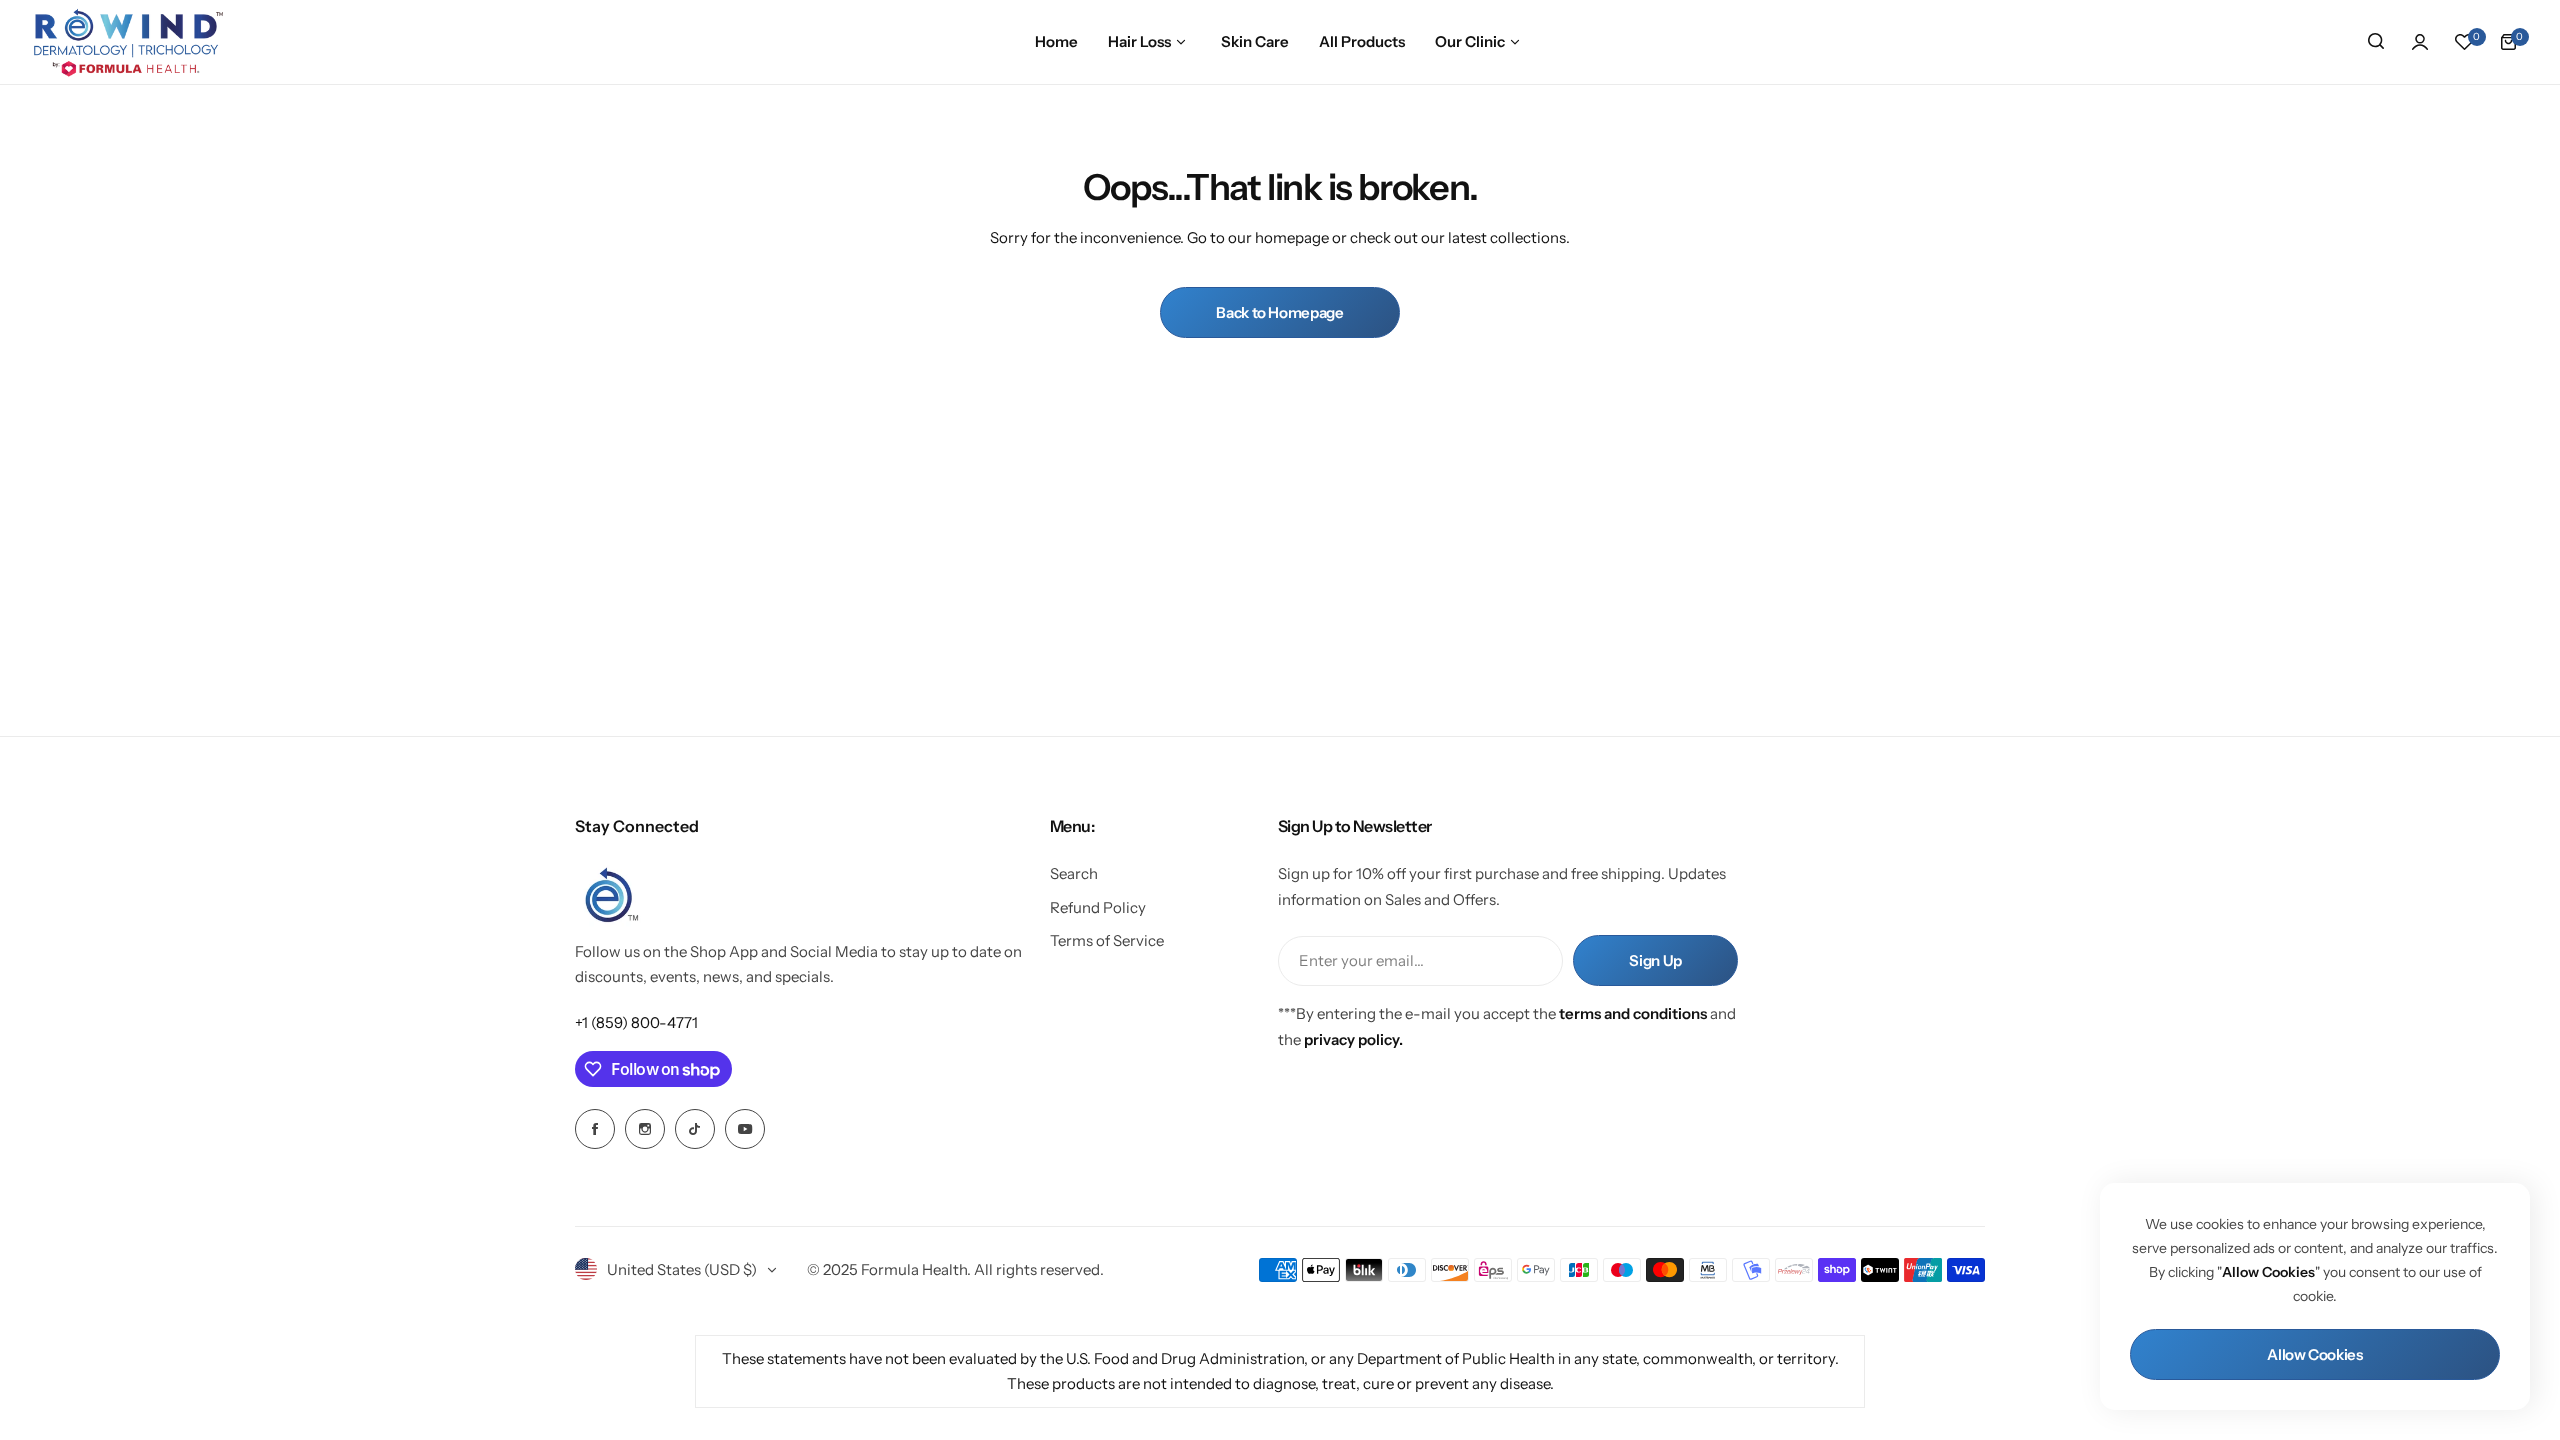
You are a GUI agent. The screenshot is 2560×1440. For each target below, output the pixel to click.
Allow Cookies (2314, 1354)
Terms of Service (1107, 940)
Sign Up (1655, 960)
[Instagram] (645, 1129)
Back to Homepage (1279, 312)
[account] (2420, 42)
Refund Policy (1098, 907)
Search (1074, 873)
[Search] (2376, 42)
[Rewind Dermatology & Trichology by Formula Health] (128, 42)
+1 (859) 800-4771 (636, 1022)
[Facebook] (595, 1129)
